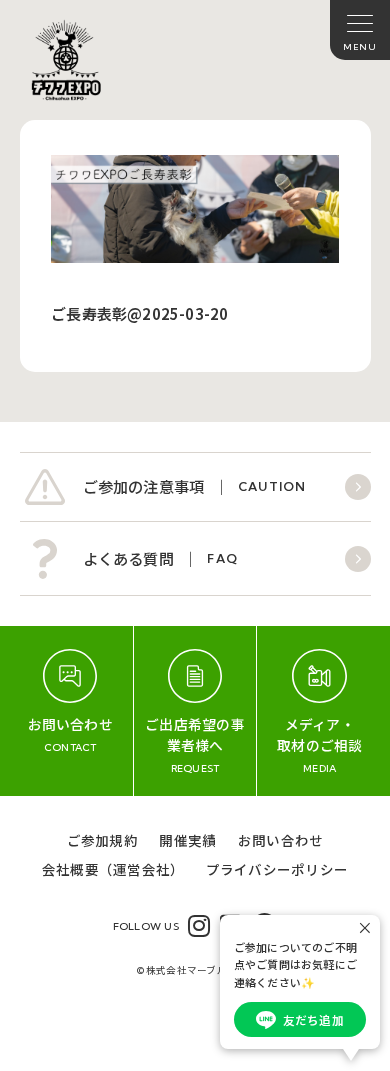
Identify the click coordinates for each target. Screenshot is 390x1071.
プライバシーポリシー (277, 869)
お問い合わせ (280, 840)
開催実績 (187, 840)
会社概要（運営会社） (113, 869)
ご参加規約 (102, 840)
